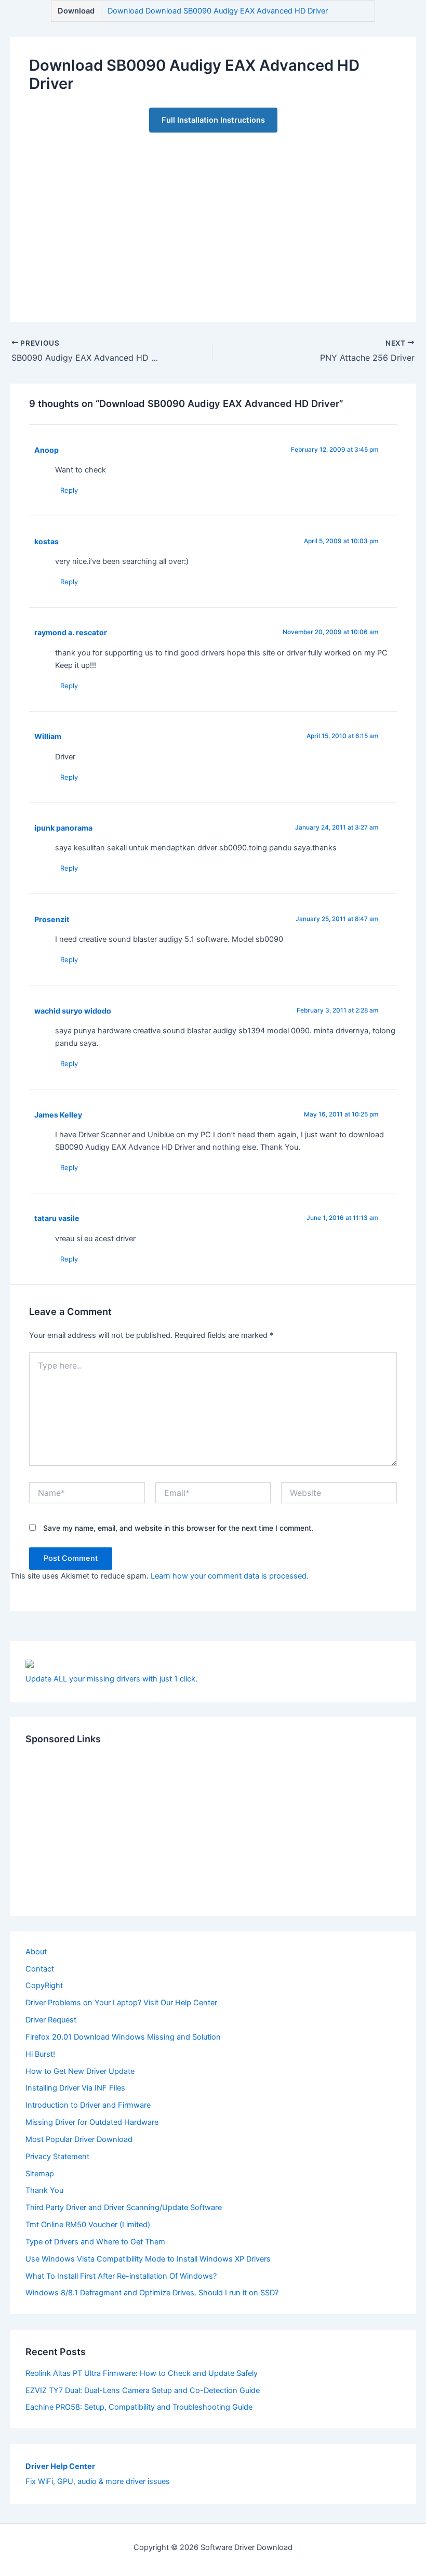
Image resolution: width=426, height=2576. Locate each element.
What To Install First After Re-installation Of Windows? (121, 2276)
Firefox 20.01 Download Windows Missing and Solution (123, 2037)
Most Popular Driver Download (79, 2139)
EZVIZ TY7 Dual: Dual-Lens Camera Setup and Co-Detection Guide (143, 2390)
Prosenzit (52, 919)
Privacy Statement (57, 2157)
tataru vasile (57, 1218)
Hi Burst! (40, 2054)
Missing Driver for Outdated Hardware (92, 2122)
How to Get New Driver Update (80, 2071)
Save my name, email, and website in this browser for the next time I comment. (178, 1528)
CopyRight (44, 1986)
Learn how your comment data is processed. (230, 1576)
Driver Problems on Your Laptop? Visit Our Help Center (121, 2003)
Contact (40, 1969)
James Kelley (58, 1115)
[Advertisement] (213, 218)
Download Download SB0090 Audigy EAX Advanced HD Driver (218, 11)
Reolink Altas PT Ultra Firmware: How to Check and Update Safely (142, 2373)
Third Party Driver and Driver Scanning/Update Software (124, 2207)
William (48, 736)
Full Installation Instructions (213, 120)
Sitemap (40, 2174)
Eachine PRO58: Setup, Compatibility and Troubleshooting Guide (139, 2407)
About (36, 1952)
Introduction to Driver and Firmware (88, 2105)
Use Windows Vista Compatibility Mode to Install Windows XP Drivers (148, 2259)
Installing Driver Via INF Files (75, 2088)
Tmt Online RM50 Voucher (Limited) (88, 2225)
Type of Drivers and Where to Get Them (95, 2242)
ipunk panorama (63, 828)
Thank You (44, 2190)
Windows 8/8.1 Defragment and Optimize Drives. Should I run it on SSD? (152, 2293)
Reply (69, 490)
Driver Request (51, 2020)
